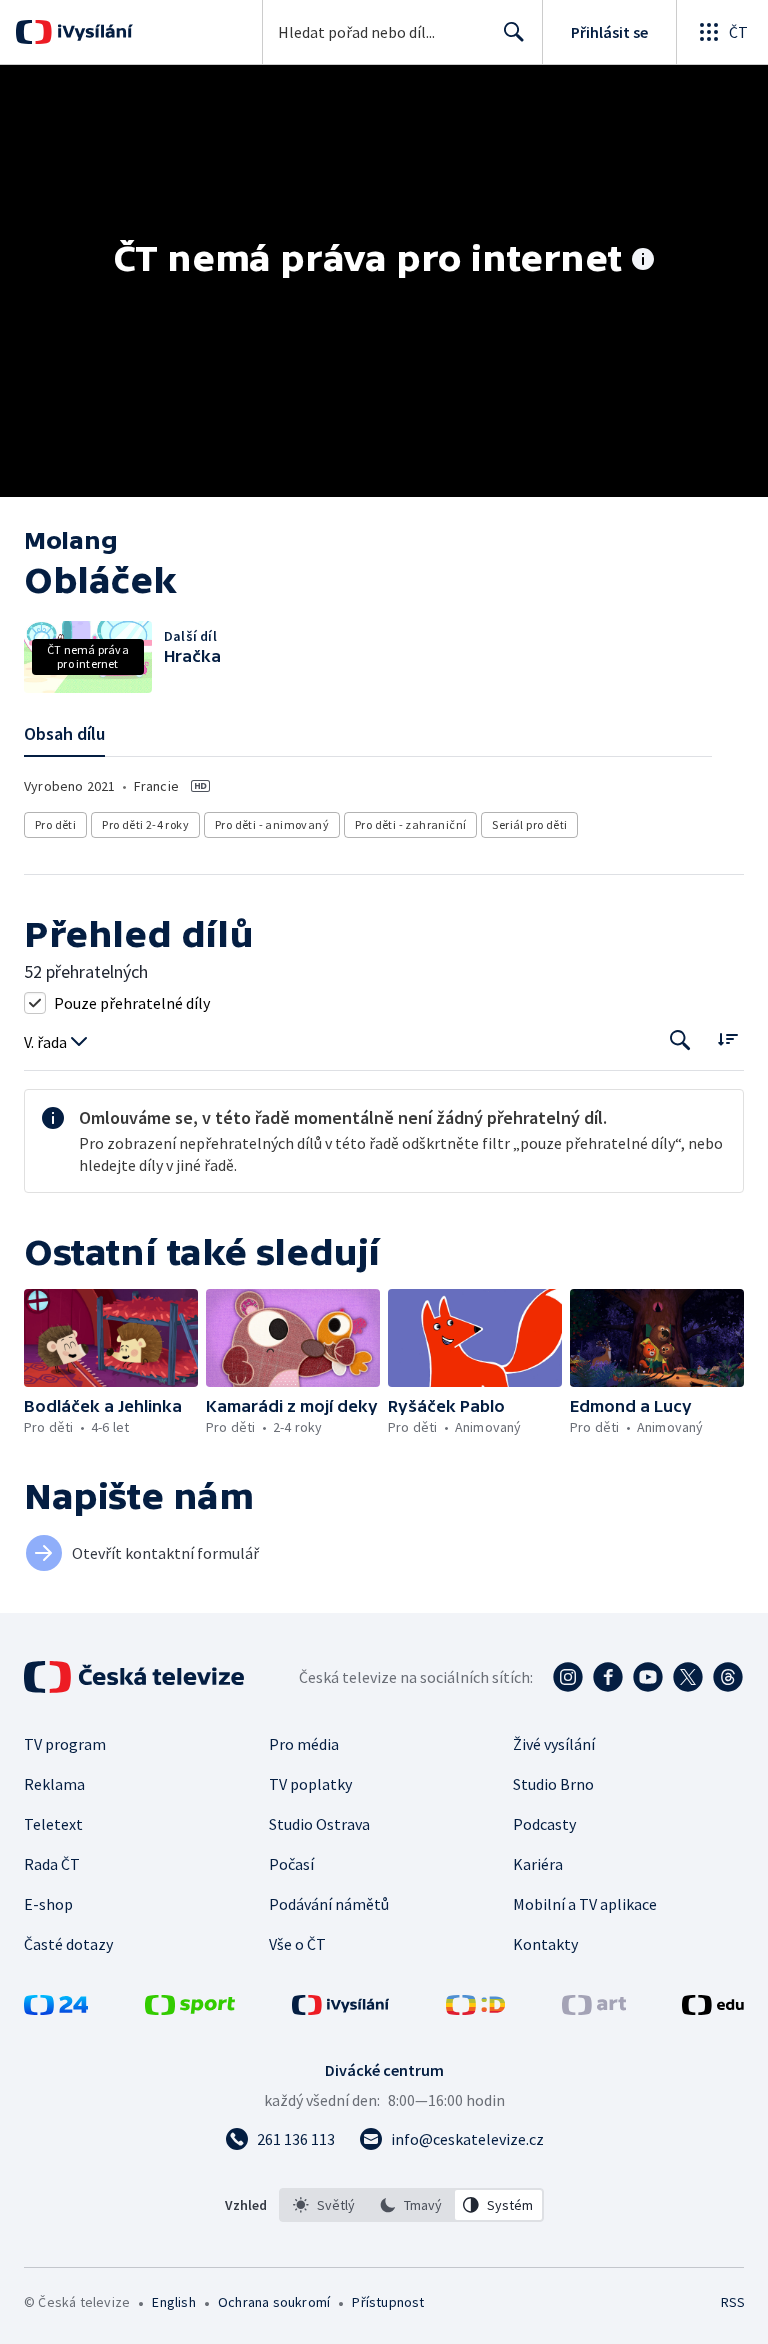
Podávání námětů (329, 1904)
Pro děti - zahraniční (410, 824)
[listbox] (411, 2205)
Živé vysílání (554, 1744)
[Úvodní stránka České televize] (136, 1677)
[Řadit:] (727, 1038)
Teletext (53, 1824)
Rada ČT (52, 1864)
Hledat (514, 32)
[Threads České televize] (728, 1677)
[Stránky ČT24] (56, 2009)
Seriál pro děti (529, 824)
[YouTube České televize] (648, 1677)
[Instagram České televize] (568, 1677)
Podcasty (544, 1824)
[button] (111, 1338)
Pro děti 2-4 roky (145, 824)
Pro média (304, 1744)
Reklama (54, 1784)
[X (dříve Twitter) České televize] (688, 1677)
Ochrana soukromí (274, 2302)
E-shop (48, 1904)
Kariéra (538, 1864)
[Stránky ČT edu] (713, 2009)
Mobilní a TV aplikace (585, 1904)
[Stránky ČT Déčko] (475, 2009)
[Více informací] (643, 261)
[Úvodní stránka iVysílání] (92, 32)
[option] (324, 2205)
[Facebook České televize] (608, 1677)
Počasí (291, 1864)
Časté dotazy (68, 1944)
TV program (65, 1744)
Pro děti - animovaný (272, 824)
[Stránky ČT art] (594, 2009)
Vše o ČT (297, 1944)
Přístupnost (388, 2302)
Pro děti (55, 824)
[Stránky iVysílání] (341, 2009)
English (173, 2302)
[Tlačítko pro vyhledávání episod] (680, 1040)
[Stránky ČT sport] (190, 2009)
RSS (732, 2302)
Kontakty (545, 1944)
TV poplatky (310, 1784)
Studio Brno (553, 1784)
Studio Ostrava (319, 1824)
